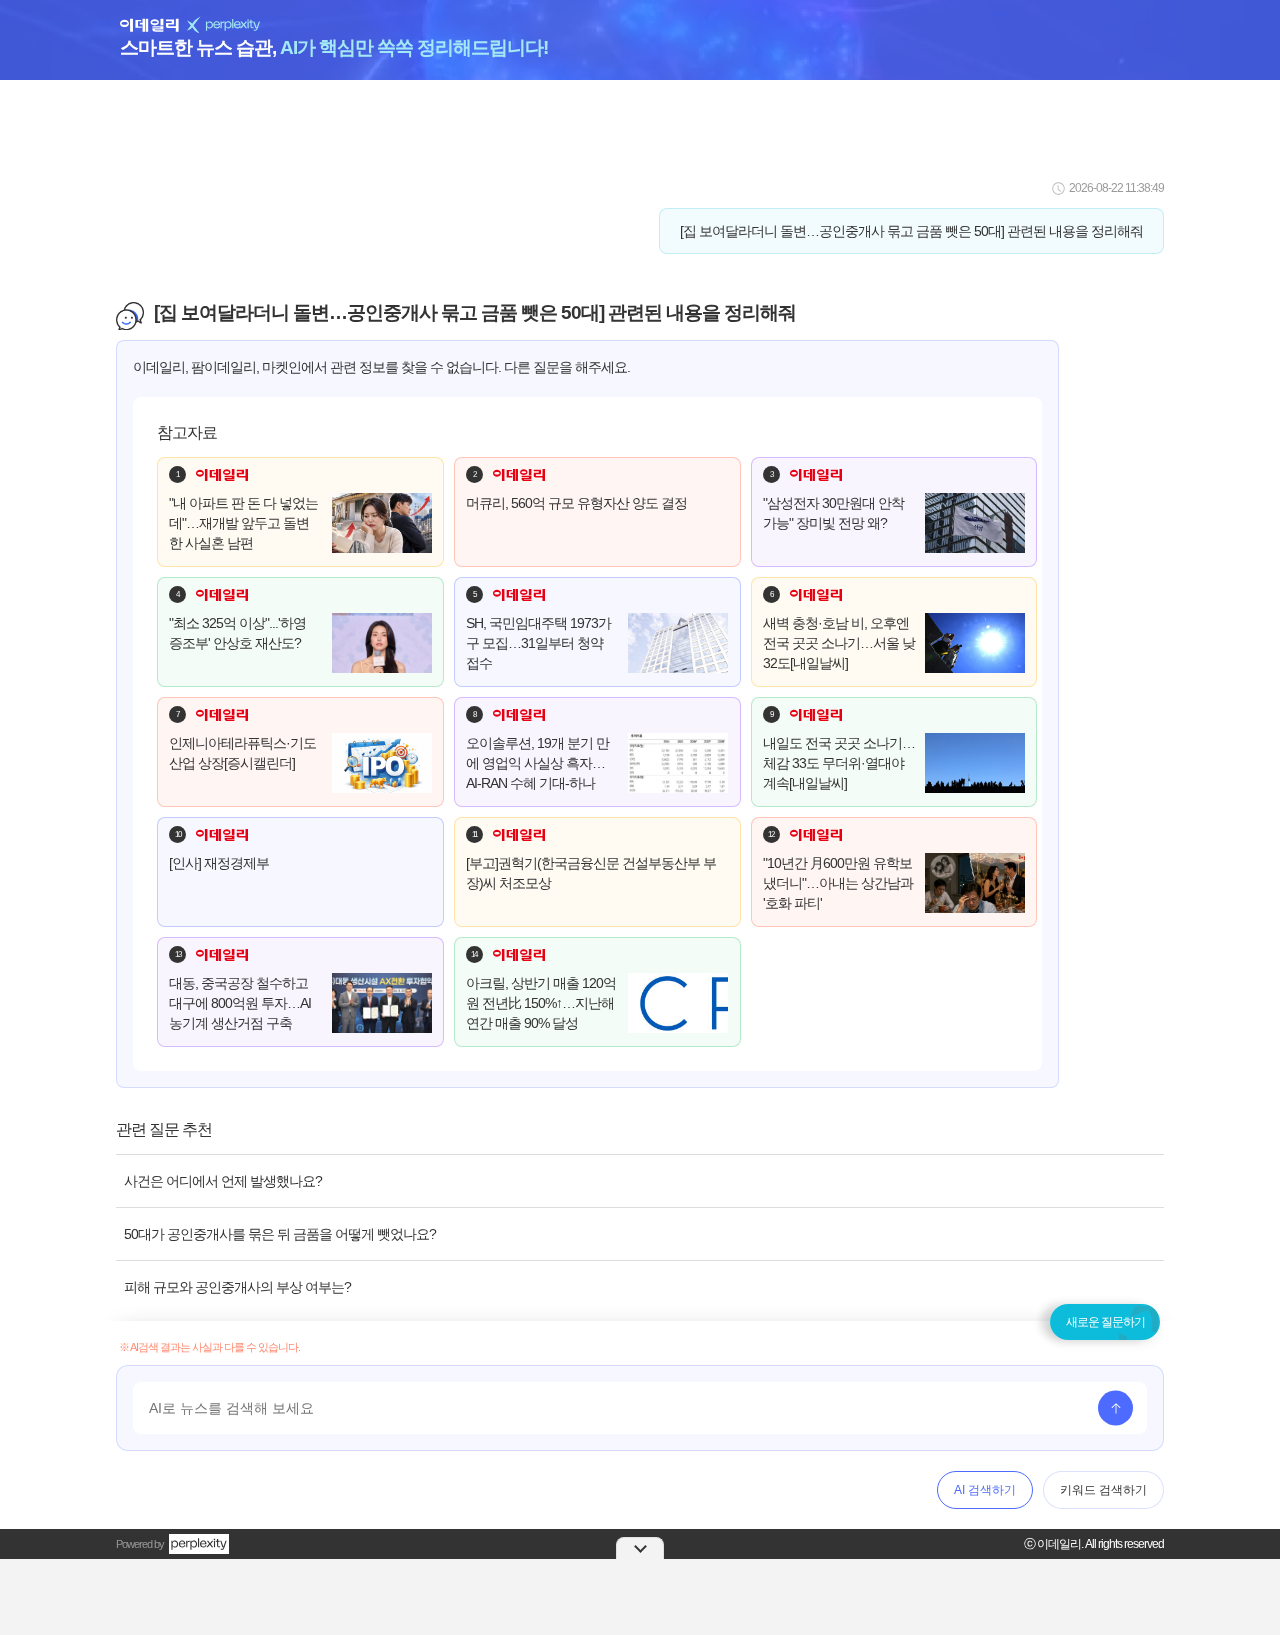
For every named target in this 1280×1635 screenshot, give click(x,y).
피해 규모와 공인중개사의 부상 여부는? (237, 1287)
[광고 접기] (640, 1548)
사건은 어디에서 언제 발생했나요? (223, 1181)
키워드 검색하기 (1103, 1490)
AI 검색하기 (985, 1490)
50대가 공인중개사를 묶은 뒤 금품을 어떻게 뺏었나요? (280, 1234)
